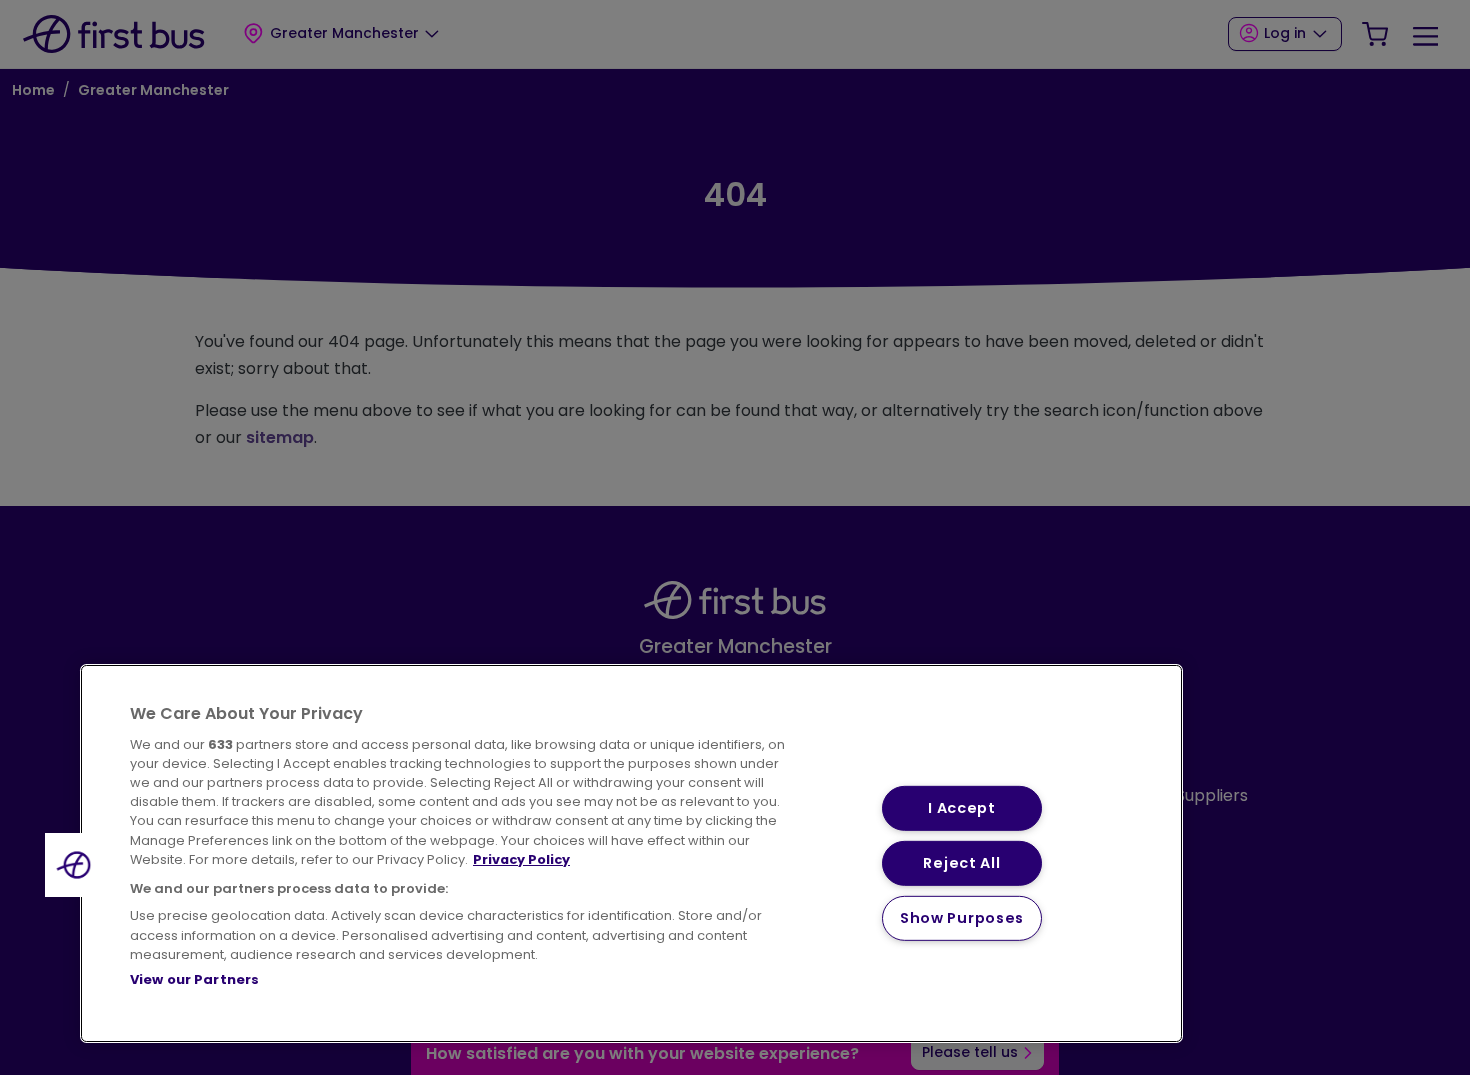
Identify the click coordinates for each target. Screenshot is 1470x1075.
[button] (77, 865)
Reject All (961, 863)
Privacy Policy (521, 859)
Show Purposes (962, 918)
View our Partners (194, 979)
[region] (631, 853)
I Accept (962, 808)
